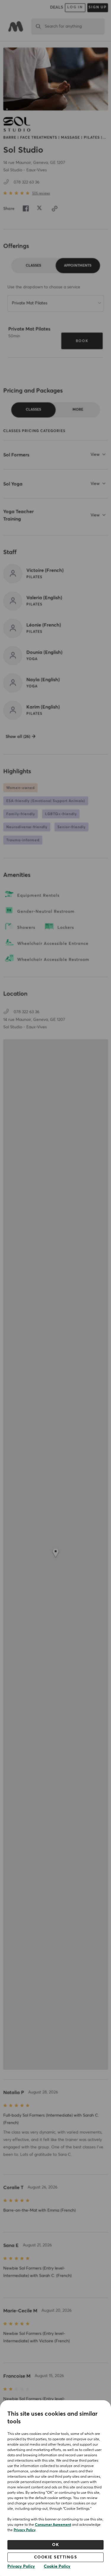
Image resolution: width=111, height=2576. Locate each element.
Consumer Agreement (53, 2525)
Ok (55, 2545)
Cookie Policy (57, 2566)
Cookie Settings (56, 2557)
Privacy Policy (25, 2530)
